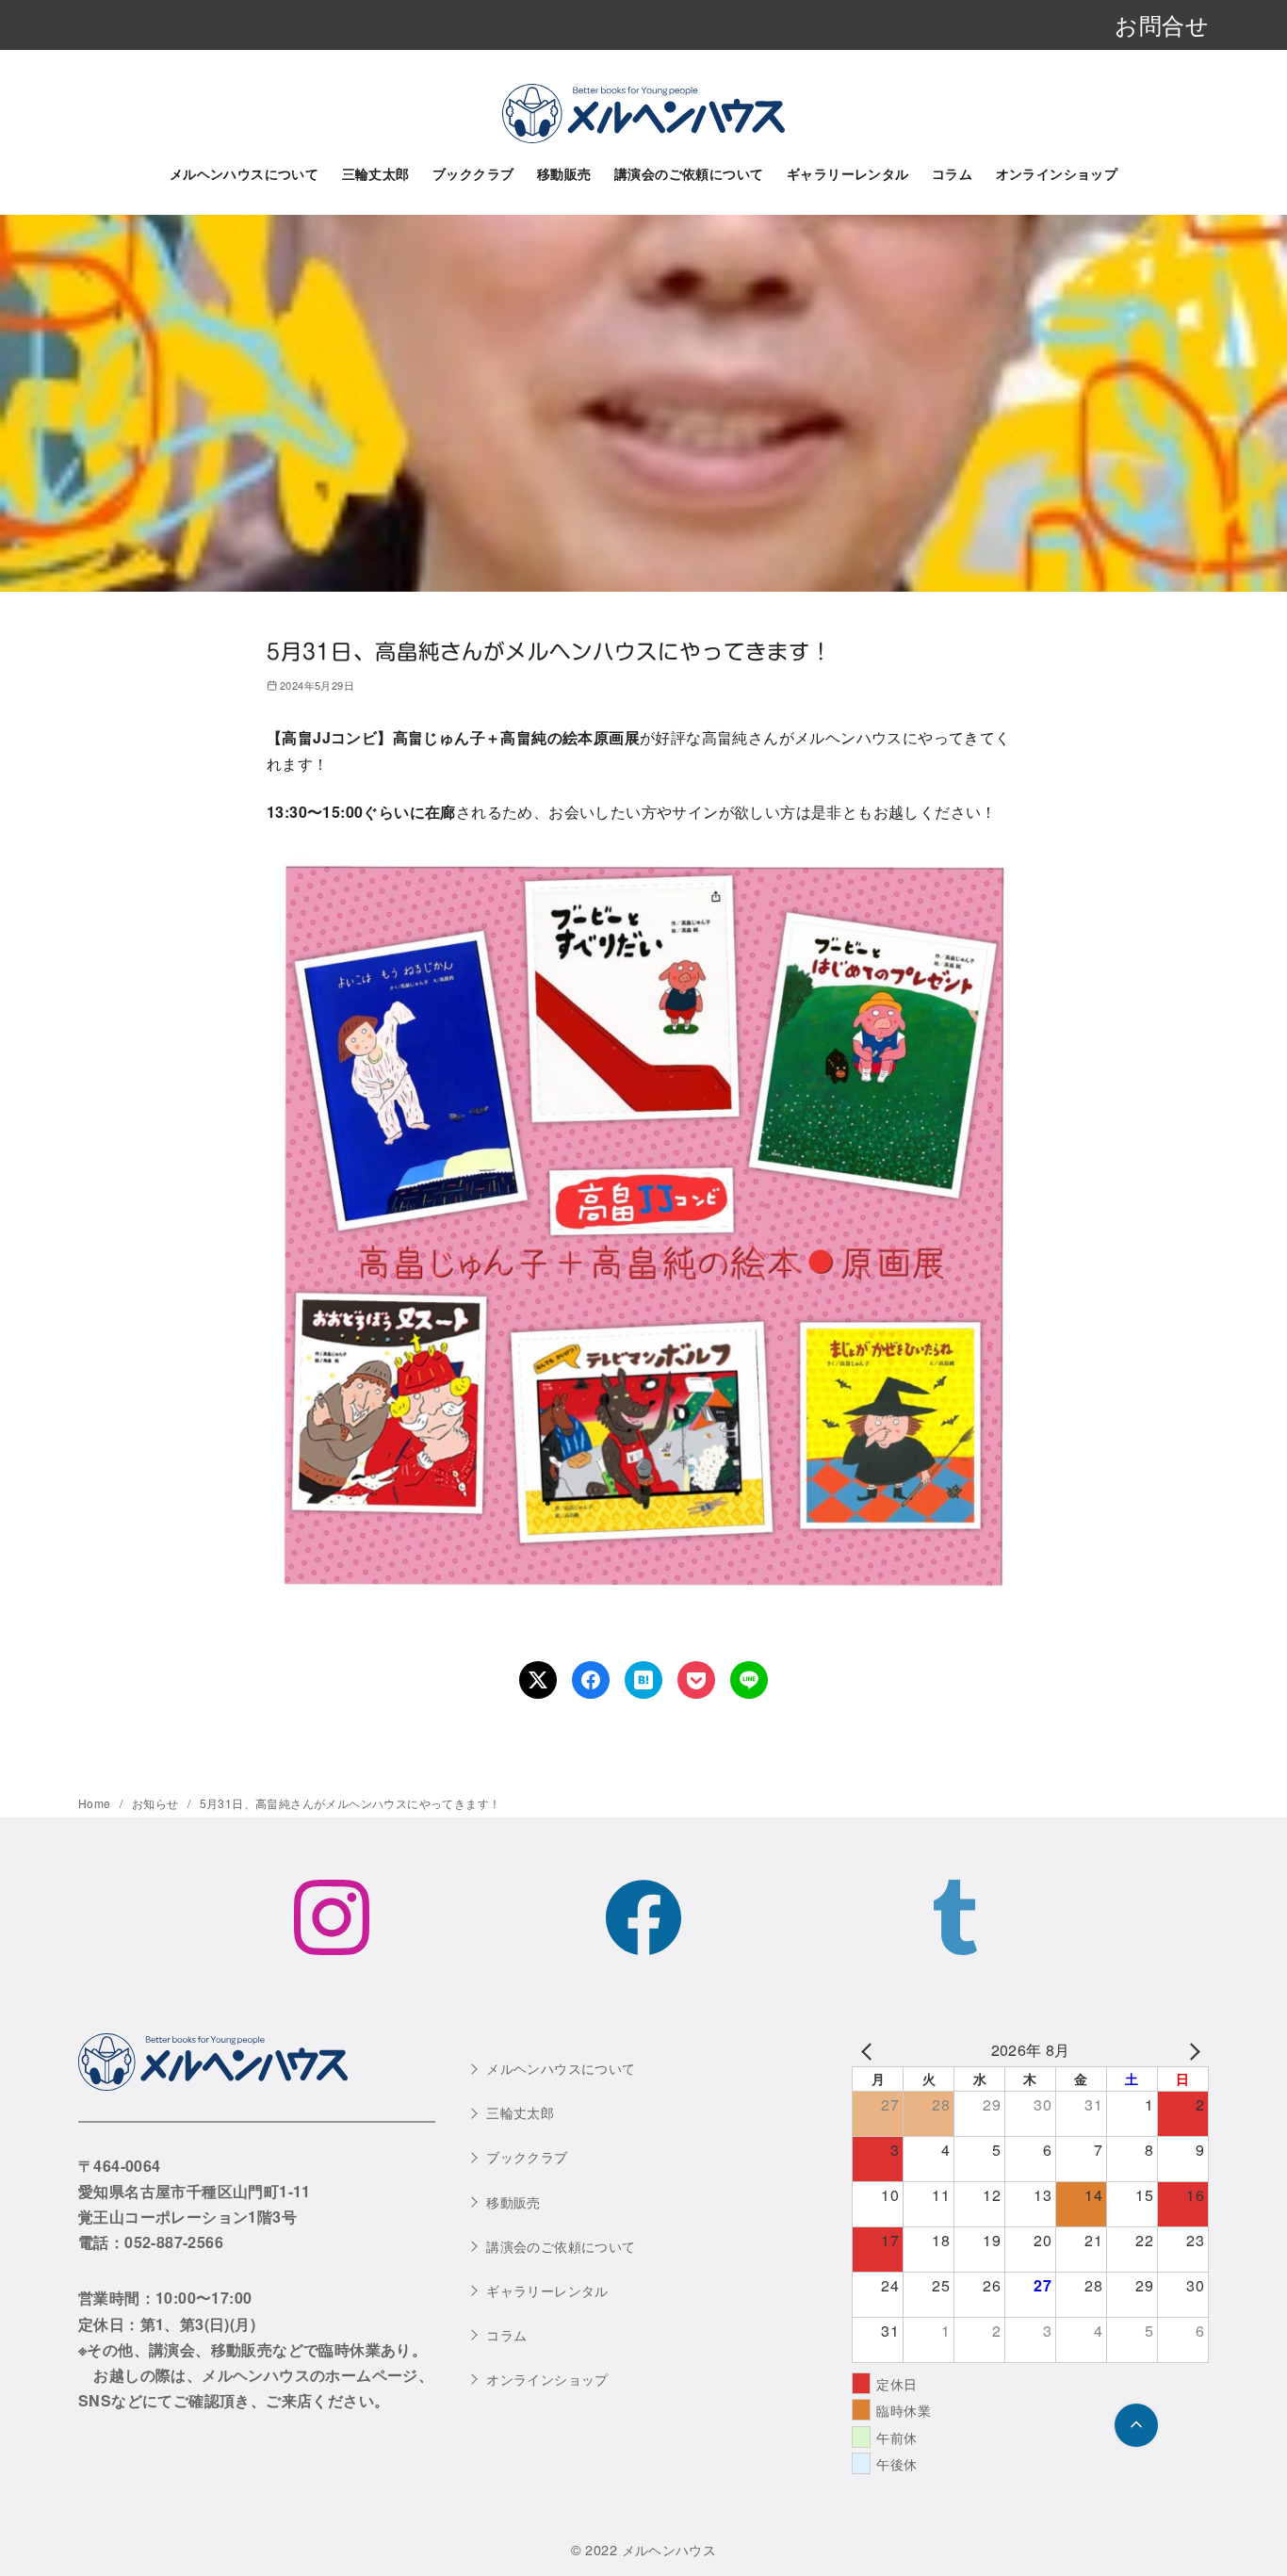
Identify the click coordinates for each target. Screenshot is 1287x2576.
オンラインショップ (1057, 173)
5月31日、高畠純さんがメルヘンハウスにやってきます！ (350, 1803)
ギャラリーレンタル (848, 173)
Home (96, 1803)
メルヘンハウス (669, 2549)
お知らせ (157, 1803)
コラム (952, 173)
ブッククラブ (473, 173)
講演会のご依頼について (689, 173)
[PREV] (870, 2050)
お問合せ (1162, 24)
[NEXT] (1191, 2050)
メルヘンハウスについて (244, 173)
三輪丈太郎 (376, 173)
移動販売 (564, 173)
